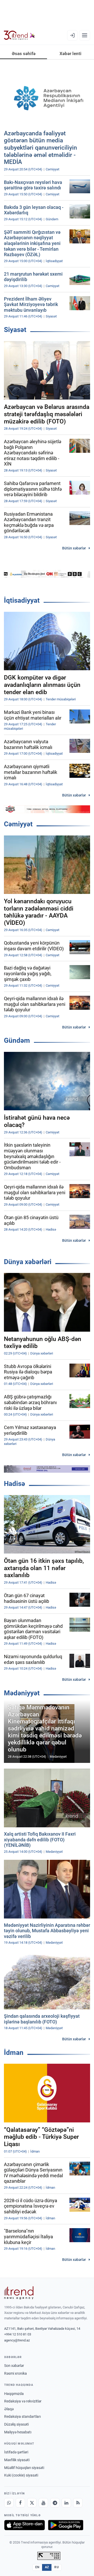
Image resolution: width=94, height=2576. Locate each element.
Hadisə (14, 1484)
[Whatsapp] (9, 2503)
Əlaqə (9, 2409)
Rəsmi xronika (16, 2373)
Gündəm (17, 1040)
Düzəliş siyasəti (16, 2424)
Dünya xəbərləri (28, 1262)
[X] (32, 2503)
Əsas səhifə (24, 54)
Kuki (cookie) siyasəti (21, 2475)
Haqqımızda (14, 2394)
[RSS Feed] (78, 2503)
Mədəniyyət (22, 1693)
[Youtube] (43, 2503)
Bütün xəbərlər (74, 548)
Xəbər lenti (70, 54)
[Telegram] (55, 2503)
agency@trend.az (17, 2340)
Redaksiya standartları (22, 2416)
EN (37, 2567)
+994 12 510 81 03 (18, 2334)
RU (57, 2567)
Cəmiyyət (18, 824)
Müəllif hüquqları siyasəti (24, 2468)
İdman (14, 2053)
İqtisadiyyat (22, 600)
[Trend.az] (19, 35)
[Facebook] (20, 2503)
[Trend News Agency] (19, 2293)
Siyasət (15, 330)
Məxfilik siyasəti (17, 2460)
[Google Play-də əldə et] (66, 2525)
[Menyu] (85, 35)
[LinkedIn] (66, 2503)
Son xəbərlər (14, 2366)
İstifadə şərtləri (16, 2452)
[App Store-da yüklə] (25, 2525)
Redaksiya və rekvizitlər (23, 2401)
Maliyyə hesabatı (18, 2432)
